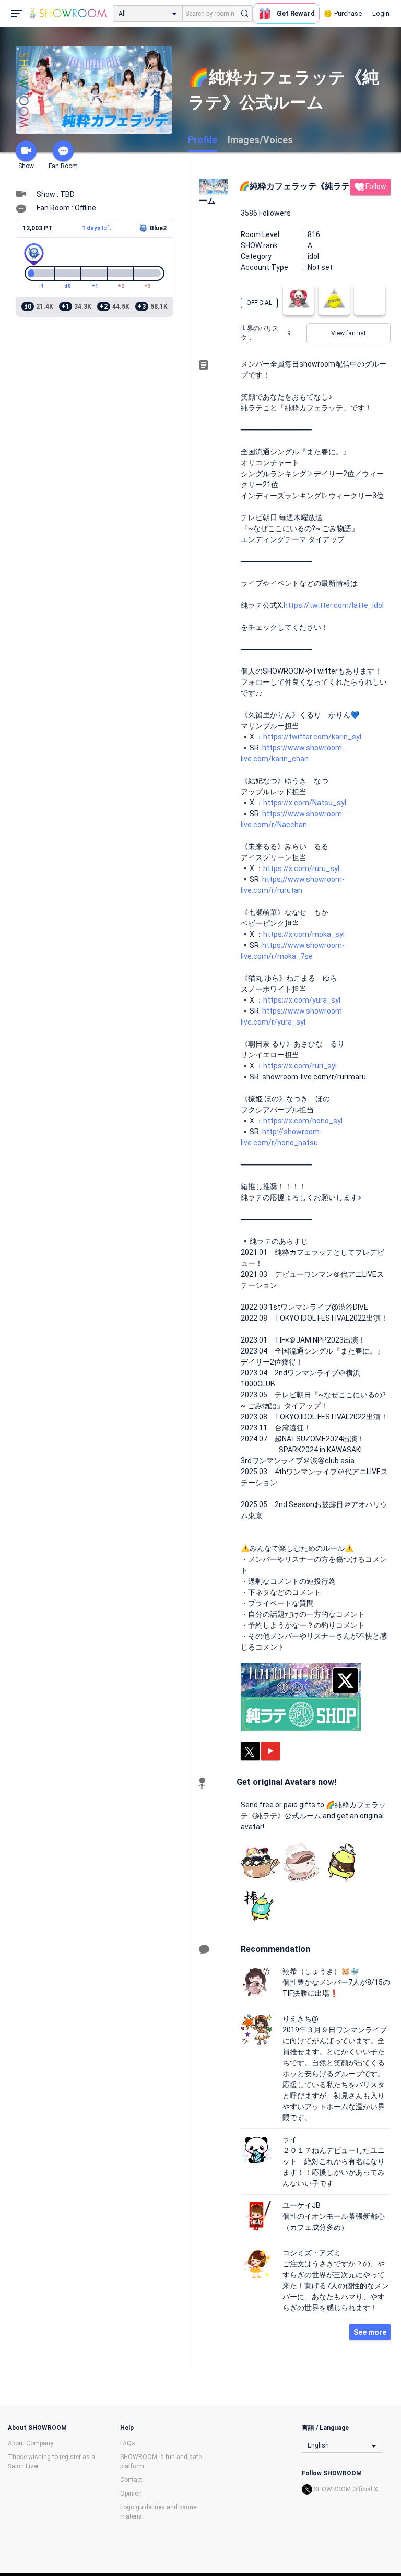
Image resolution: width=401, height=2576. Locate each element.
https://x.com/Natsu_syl (305, 803)
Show (26, 166)
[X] (250, 1751)
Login (381, 13)
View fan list (349, 333)
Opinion (131, 2493)
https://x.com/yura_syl (302, 1000)
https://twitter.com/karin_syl (312, 737)
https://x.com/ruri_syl (300, 1066)
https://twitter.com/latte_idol (334, 605)
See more (370, 2332)
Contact (131, 2480)
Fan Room (63, 166)
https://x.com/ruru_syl (301, 868)
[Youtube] (270, 1751)
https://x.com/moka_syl (304, 934)
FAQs (128, 2443)
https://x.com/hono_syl (303, 1121)
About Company (31, 2443)
